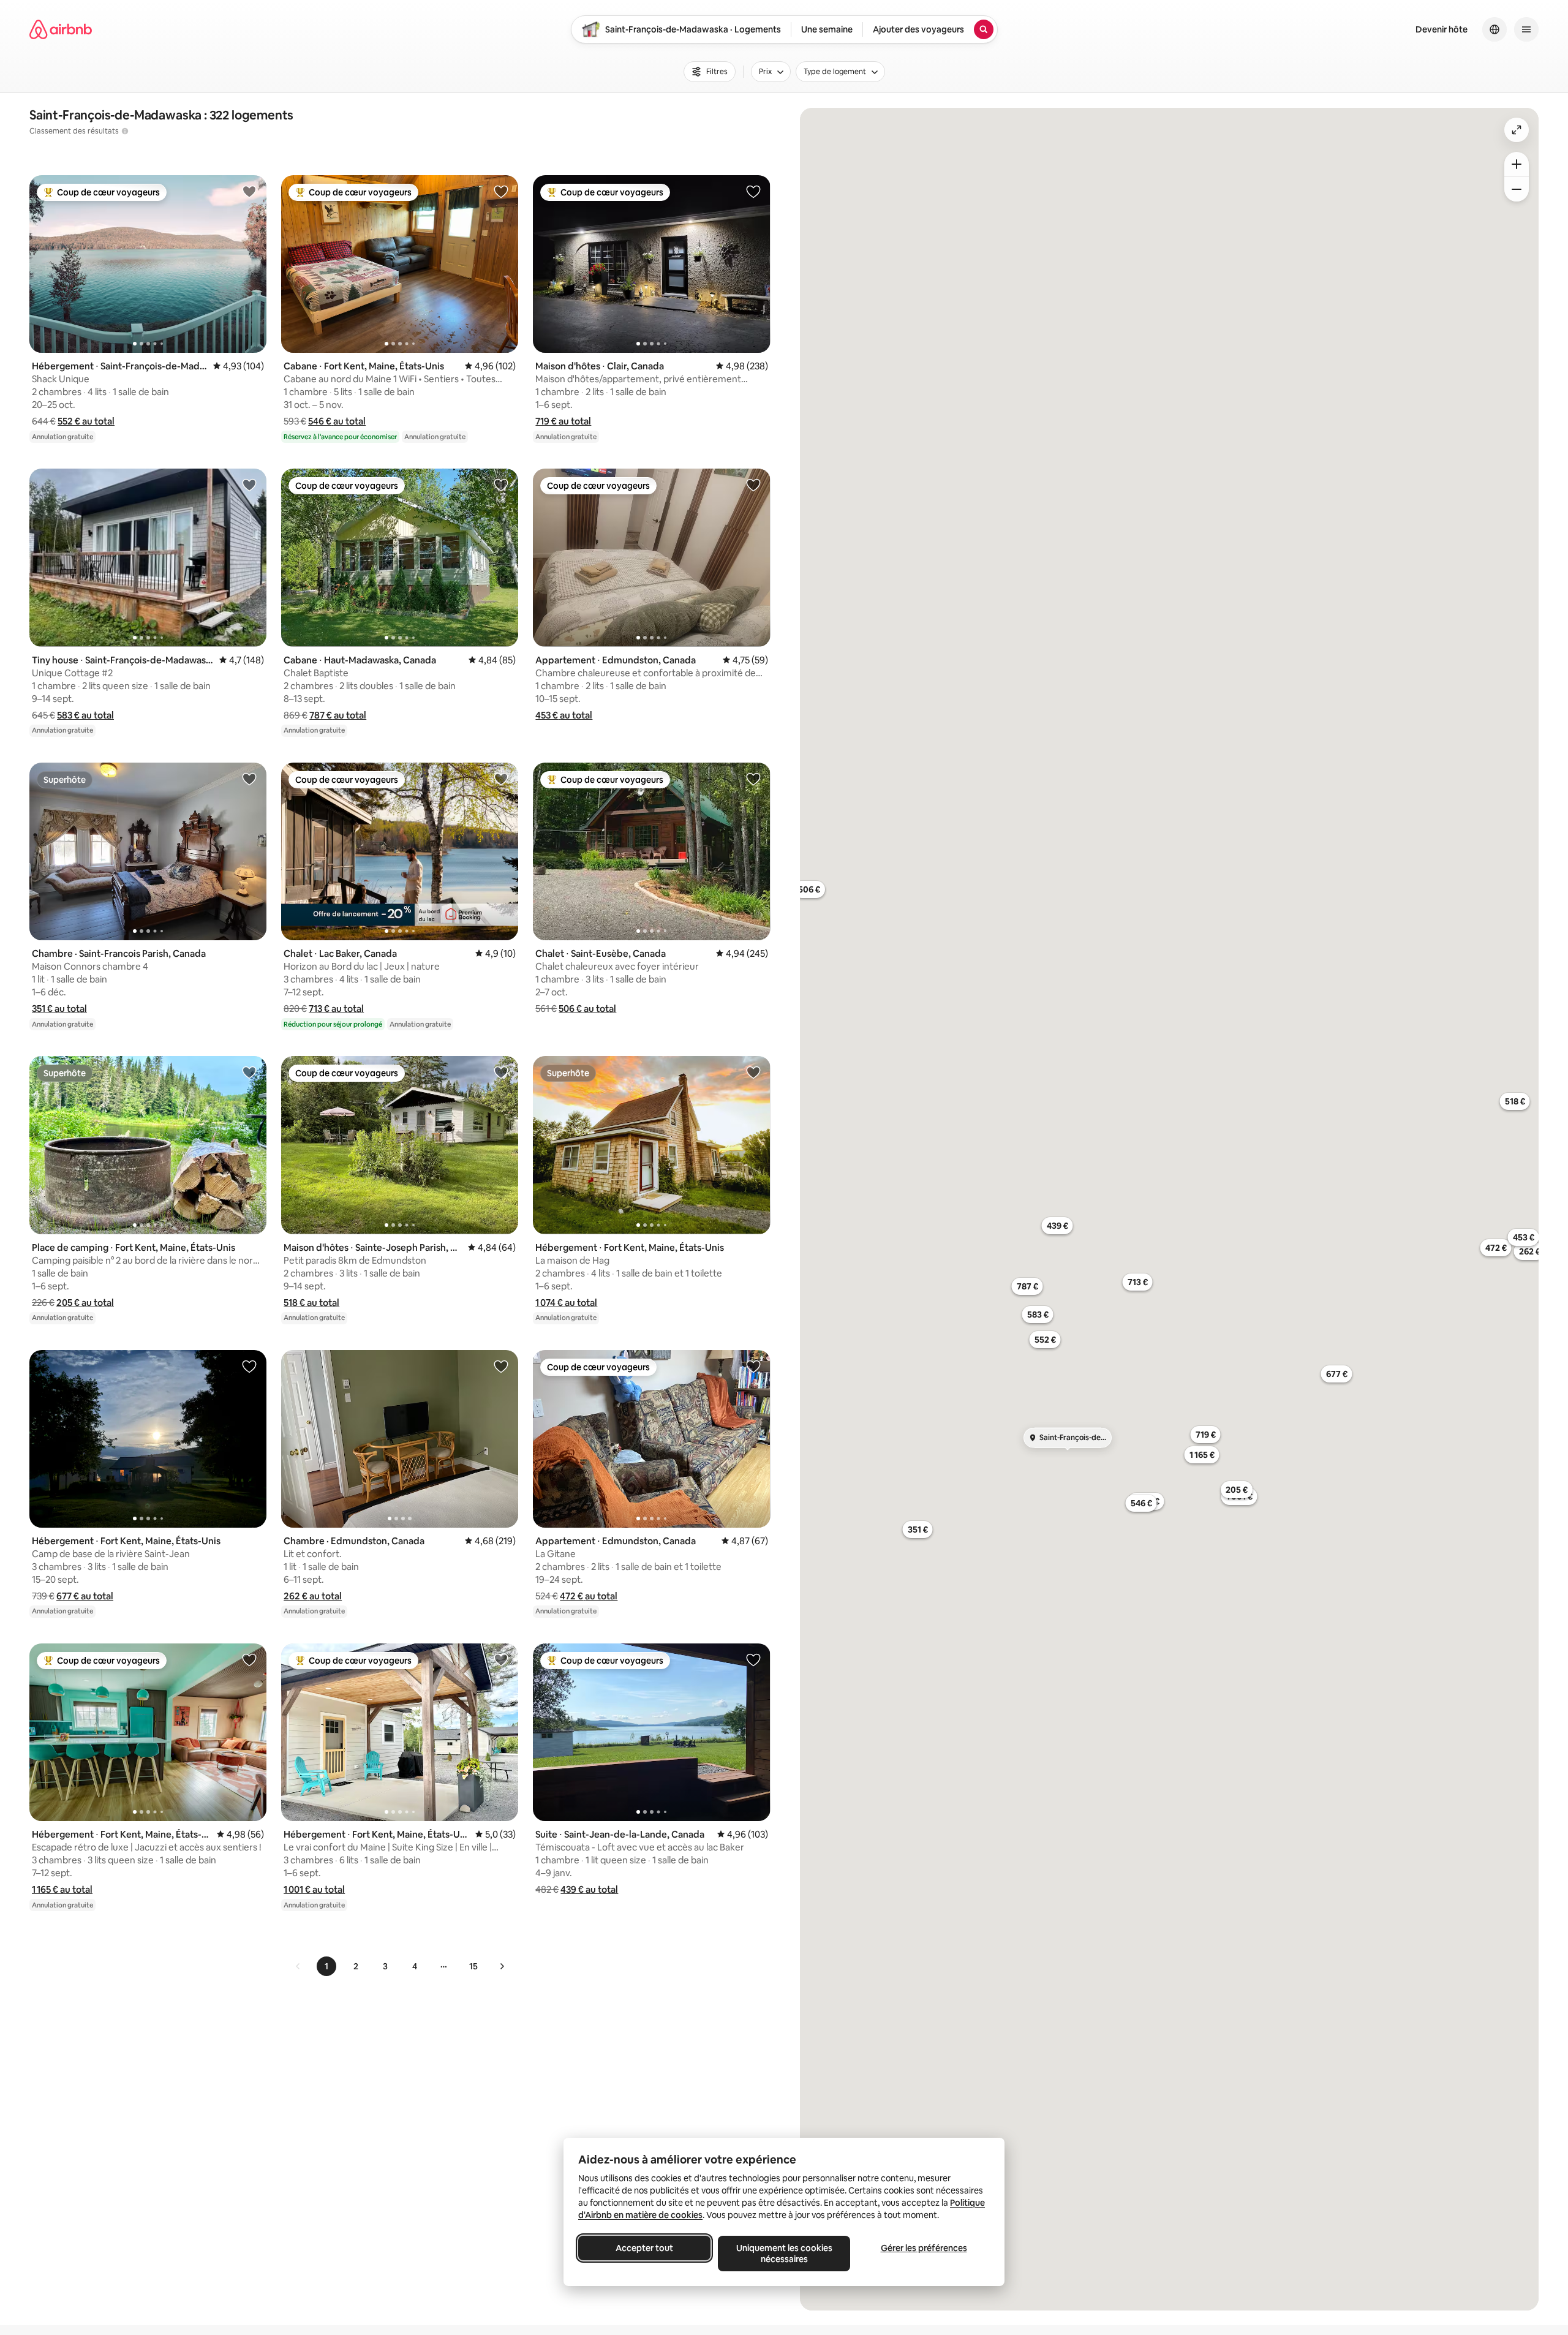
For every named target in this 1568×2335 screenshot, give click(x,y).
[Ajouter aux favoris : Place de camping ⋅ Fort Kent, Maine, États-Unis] (249, 1072)
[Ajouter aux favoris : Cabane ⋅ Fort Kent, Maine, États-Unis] (501, 191)
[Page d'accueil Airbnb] (61, 29)
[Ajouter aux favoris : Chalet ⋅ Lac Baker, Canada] (501, 779)
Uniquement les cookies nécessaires (784, 2254)
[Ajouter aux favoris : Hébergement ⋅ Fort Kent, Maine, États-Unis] (753, 1072)
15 (473, 1966)
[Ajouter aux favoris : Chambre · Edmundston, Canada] (501, 1366)
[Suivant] (502, 1966)
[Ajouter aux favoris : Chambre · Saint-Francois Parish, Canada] (249, 779)
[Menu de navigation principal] (1526, 29)
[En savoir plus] (125, 131)
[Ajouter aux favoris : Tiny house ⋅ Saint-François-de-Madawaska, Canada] (249, 485)
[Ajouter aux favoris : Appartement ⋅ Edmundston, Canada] (753, 485)
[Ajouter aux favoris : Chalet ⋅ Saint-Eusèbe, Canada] (753, 779)
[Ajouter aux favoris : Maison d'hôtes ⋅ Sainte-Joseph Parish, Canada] (501, 1072)
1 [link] (326, 1966)
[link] (298, 1966)
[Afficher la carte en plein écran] (1517, 130)
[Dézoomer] (1517, 164)
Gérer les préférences (924, 2248)
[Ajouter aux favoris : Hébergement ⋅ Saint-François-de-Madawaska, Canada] (249, 191)
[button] (86, 421)
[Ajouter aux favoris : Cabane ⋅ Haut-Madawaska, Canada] (501, 485)
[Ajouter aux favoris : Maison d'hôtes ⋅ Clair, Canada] (753, 191)
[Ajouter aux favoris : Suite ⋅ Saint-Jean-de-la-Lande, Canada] (753, 1659)
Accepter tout (644, 2248)
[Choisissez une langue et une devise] (1494, 29)
